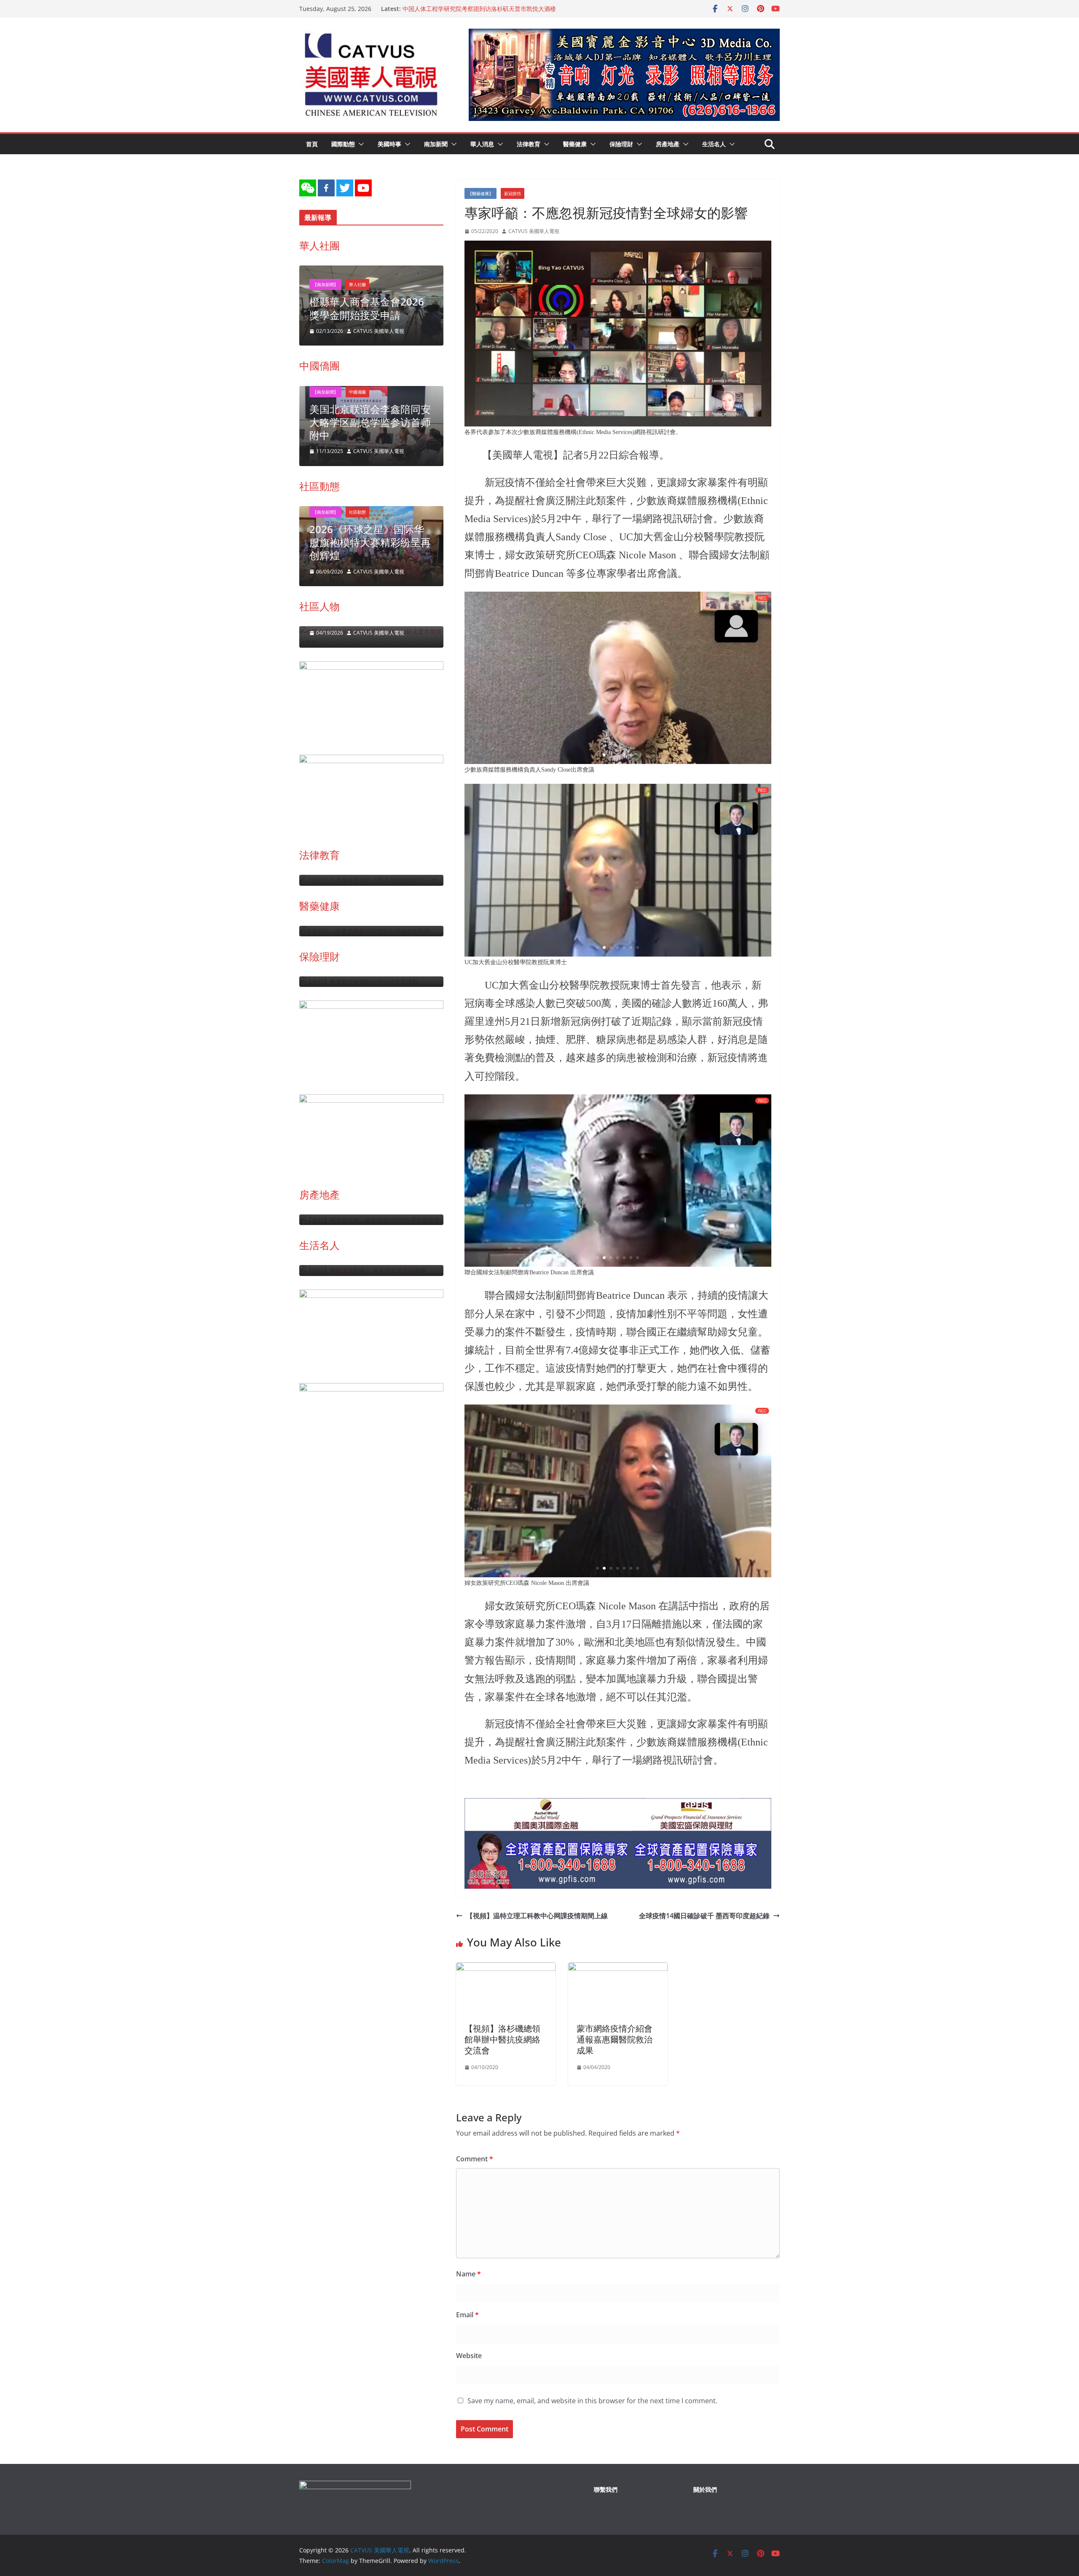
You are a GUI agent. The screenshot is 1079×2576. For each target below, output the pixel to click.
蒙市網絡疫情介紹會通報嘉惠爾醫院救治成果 (615, 2039)
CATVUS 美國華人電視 (534, 231)
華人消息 (482, 144)
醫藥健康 (575, 144)
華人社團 (319, 245)
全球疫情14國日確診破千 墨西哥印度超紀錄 (704, 1916)
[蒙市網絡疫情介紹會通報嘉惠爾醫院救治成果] (618, 1968)
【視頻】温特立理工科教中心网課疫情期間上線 (537, 1916)
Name (468, 2274)
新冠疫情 (513, 193)
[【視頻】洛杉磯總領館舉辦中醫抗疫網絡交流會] (506, 1968)
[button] (360, 144)
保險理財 (621, 144)
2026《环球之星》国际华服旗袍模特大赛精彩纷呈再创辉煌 (370, 542)
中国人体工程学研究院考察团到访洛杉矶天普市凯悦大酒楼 (479, 9)
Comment (475, 2159)
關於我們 (705, 2489)
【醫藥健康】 (480, 193)
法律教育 (529, 144)
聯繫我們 (606, 2489)
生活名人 (714, 144)
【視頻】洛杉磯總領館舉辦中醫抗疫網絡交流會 (502, 2039)
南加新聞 (436, 144)
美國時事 (389, 144)
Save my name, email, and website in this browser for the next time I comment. (592, 2401)
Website (469, 2356)
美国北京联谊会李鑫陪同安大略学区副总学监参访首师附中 (370, 422)
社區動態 (319, 486)
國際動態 (343, 144)
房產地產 (668, 144)
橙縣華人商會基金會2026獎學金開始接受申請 (367, 308)
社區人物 (319, 606)
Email (467, 2315)
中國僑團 (319, 366)
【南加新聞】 (325, 284)
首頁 (312, 144)
